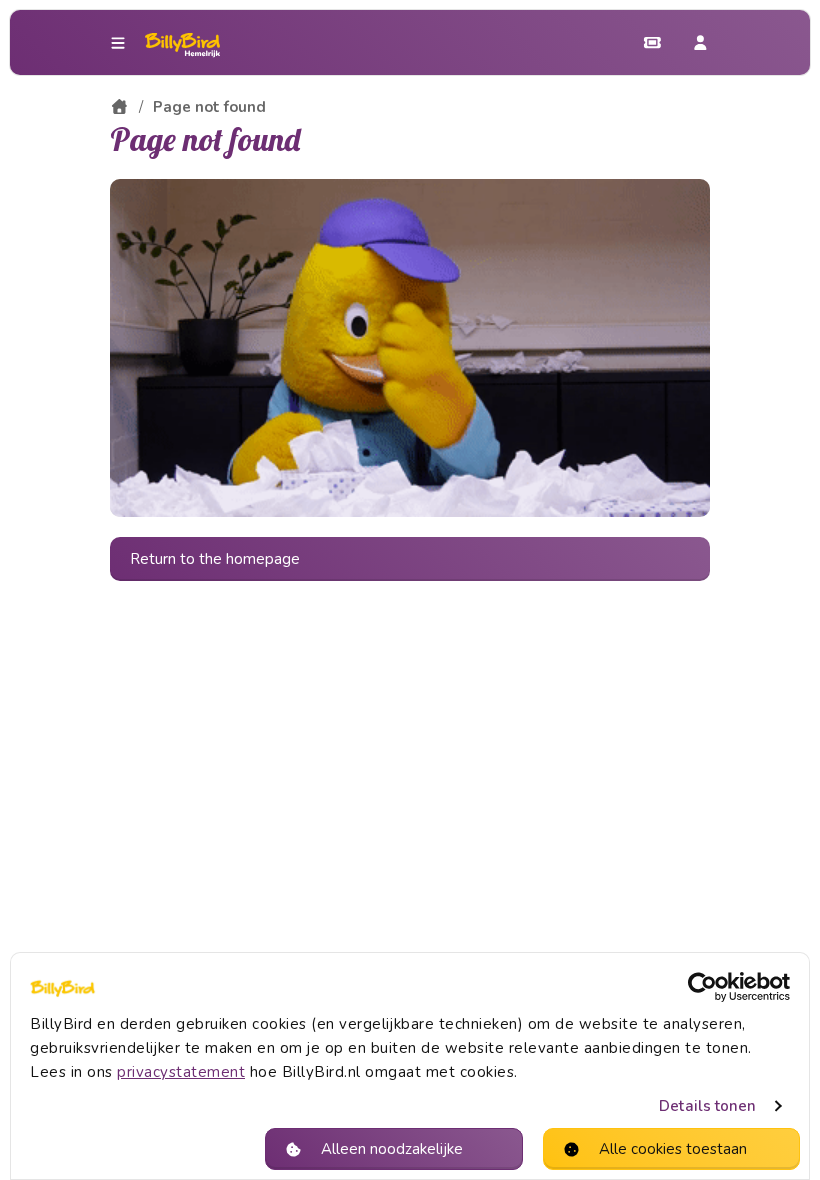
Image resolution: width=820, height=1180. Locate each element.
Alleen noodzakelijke (392, 1149)
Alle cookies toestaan (673, 1149)
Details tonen (707, 1106)
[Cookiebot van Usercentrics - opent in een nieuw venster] (702, 987)
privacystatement (181, 1072)
